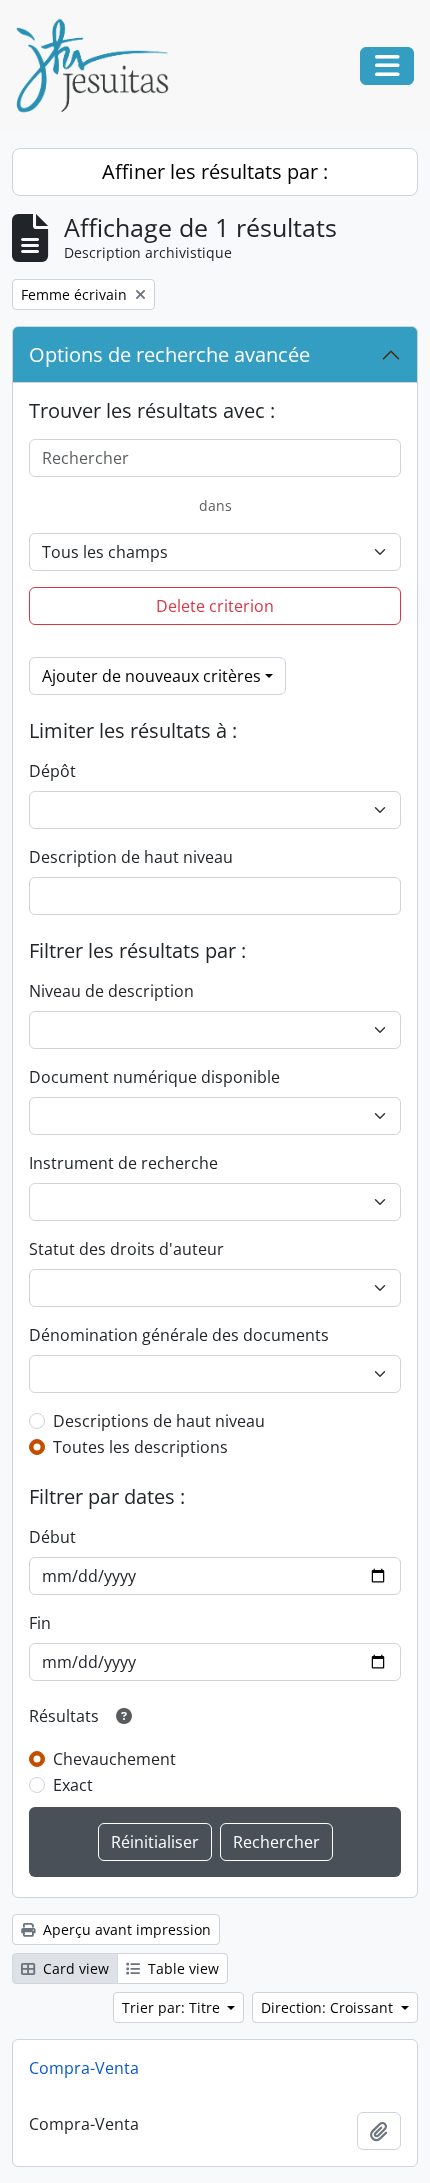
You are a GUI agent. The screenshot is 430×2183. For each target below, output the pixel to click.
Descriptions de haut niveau (159, 1421)
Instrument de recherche (123, 1163)
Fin (40, 1623)
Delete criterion (215, 606)
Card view (74, 1968)
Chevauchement (114, 1759)
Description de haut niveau (131, 857)
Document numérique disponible (154, 1077)
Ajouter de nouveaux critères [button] (151, 676)
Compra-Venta (84, 2068)
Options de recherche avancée (169, 354)
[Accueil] (100, 66)
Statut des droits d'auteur (126, 1249)
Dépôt (52, 771)
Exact (73, 1785)
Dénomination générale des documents (179, 1335)
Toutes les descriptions (140, 1447)
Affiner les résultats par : (215, 171)
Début (52, 1537)
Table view (181, 1968)
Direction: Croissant (329, 2007)
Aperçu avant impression (125, 1929)
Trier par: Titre (173, 2007)
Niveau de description (111, 991)
